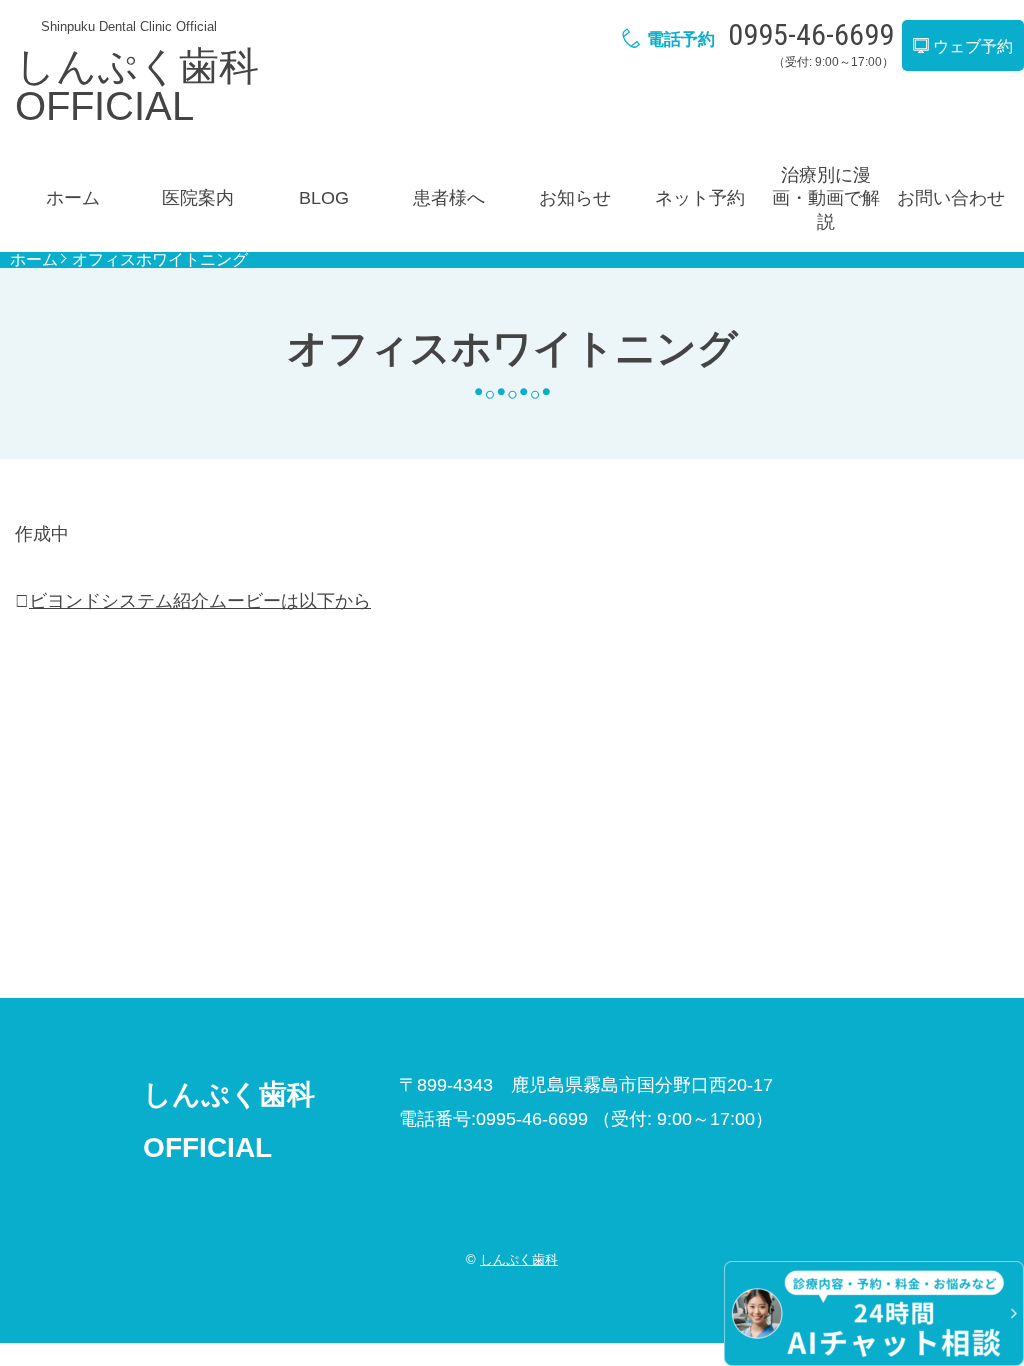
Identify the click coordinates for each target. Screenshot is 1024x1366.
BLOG (324, 198)
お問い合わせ (951, 198)
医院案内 (198, 198)
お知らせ (575, 198)
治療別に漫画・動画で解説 (826, 198)
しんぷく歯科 (519, 1259)
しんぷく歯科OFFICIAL (137, 86)
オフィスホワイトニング (160, 260)
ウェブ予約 (971, 46)
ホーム (73, 198)
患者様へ (449, 198)
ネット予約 (700, 198)
